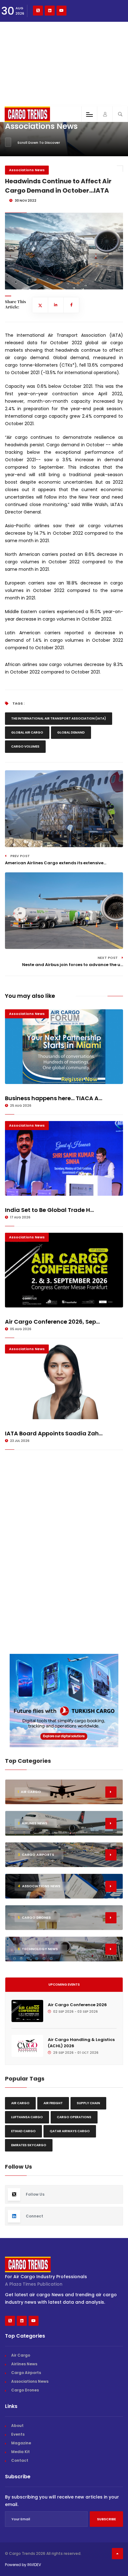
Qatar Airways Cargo (70, 2131)
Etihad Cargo (23, 2131)
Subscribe (106, 2519)
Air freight (53, 2103)
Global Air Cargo (27, 732)
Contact (20, 2460)
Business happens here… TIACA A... (54, 1098)
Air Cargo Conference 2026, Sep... (52, 1322)
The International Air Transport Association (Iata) (59, 718)
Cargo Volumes (25, 746)
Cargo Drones (25, 2390)
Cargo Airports (26, 2373)
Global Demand (71, 732)
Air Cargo (20, 2103)
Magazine (21, 2443)
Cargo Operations (74, 2117)
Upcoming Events (64, 1985)
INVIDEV (34, 2565)
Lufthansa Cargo (27, 2117)
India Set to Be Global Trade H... (49, 1210)
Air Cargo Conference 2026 (77, 2005)
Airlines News (24, 2364)
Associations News (27, 170)
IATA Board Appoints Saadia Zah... (54, 1433)
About (17, 2426)
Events (18, 2434)
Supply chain (88, 2103)
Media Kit (21, 2452)
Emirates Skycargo (29, 2145)
